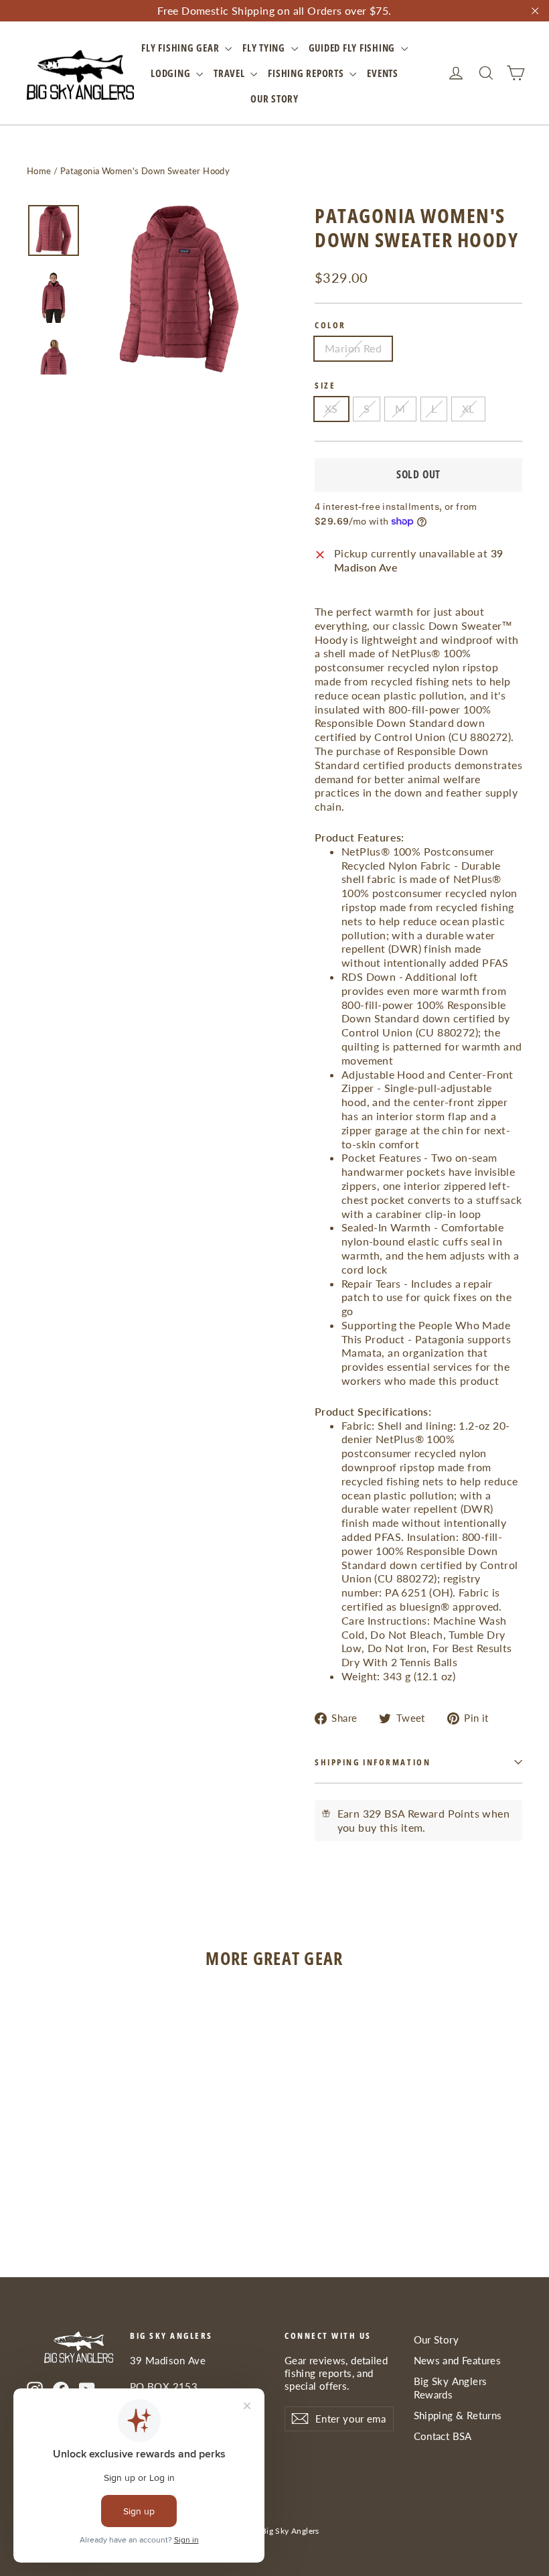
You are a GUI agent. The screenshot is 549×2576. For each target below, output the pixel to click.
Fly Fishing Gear (181, 48)
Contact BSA (443, 2436)
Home (39, 171)
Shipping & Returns (458, 2415)
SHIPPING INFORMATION (373, 1762)
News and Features (458, 2360)
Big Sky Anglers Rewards (451, 2387)
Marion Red (353, 348)
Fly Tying (265, 48)
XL (468, 408)
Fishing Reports (307, 73)
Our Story (274, 98)
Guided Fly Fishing (353, 48)
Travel (230, 73)
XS (331, 408)
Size (325, 386)
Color (330, 325)
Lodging (172, 73)
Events (383, 73)
